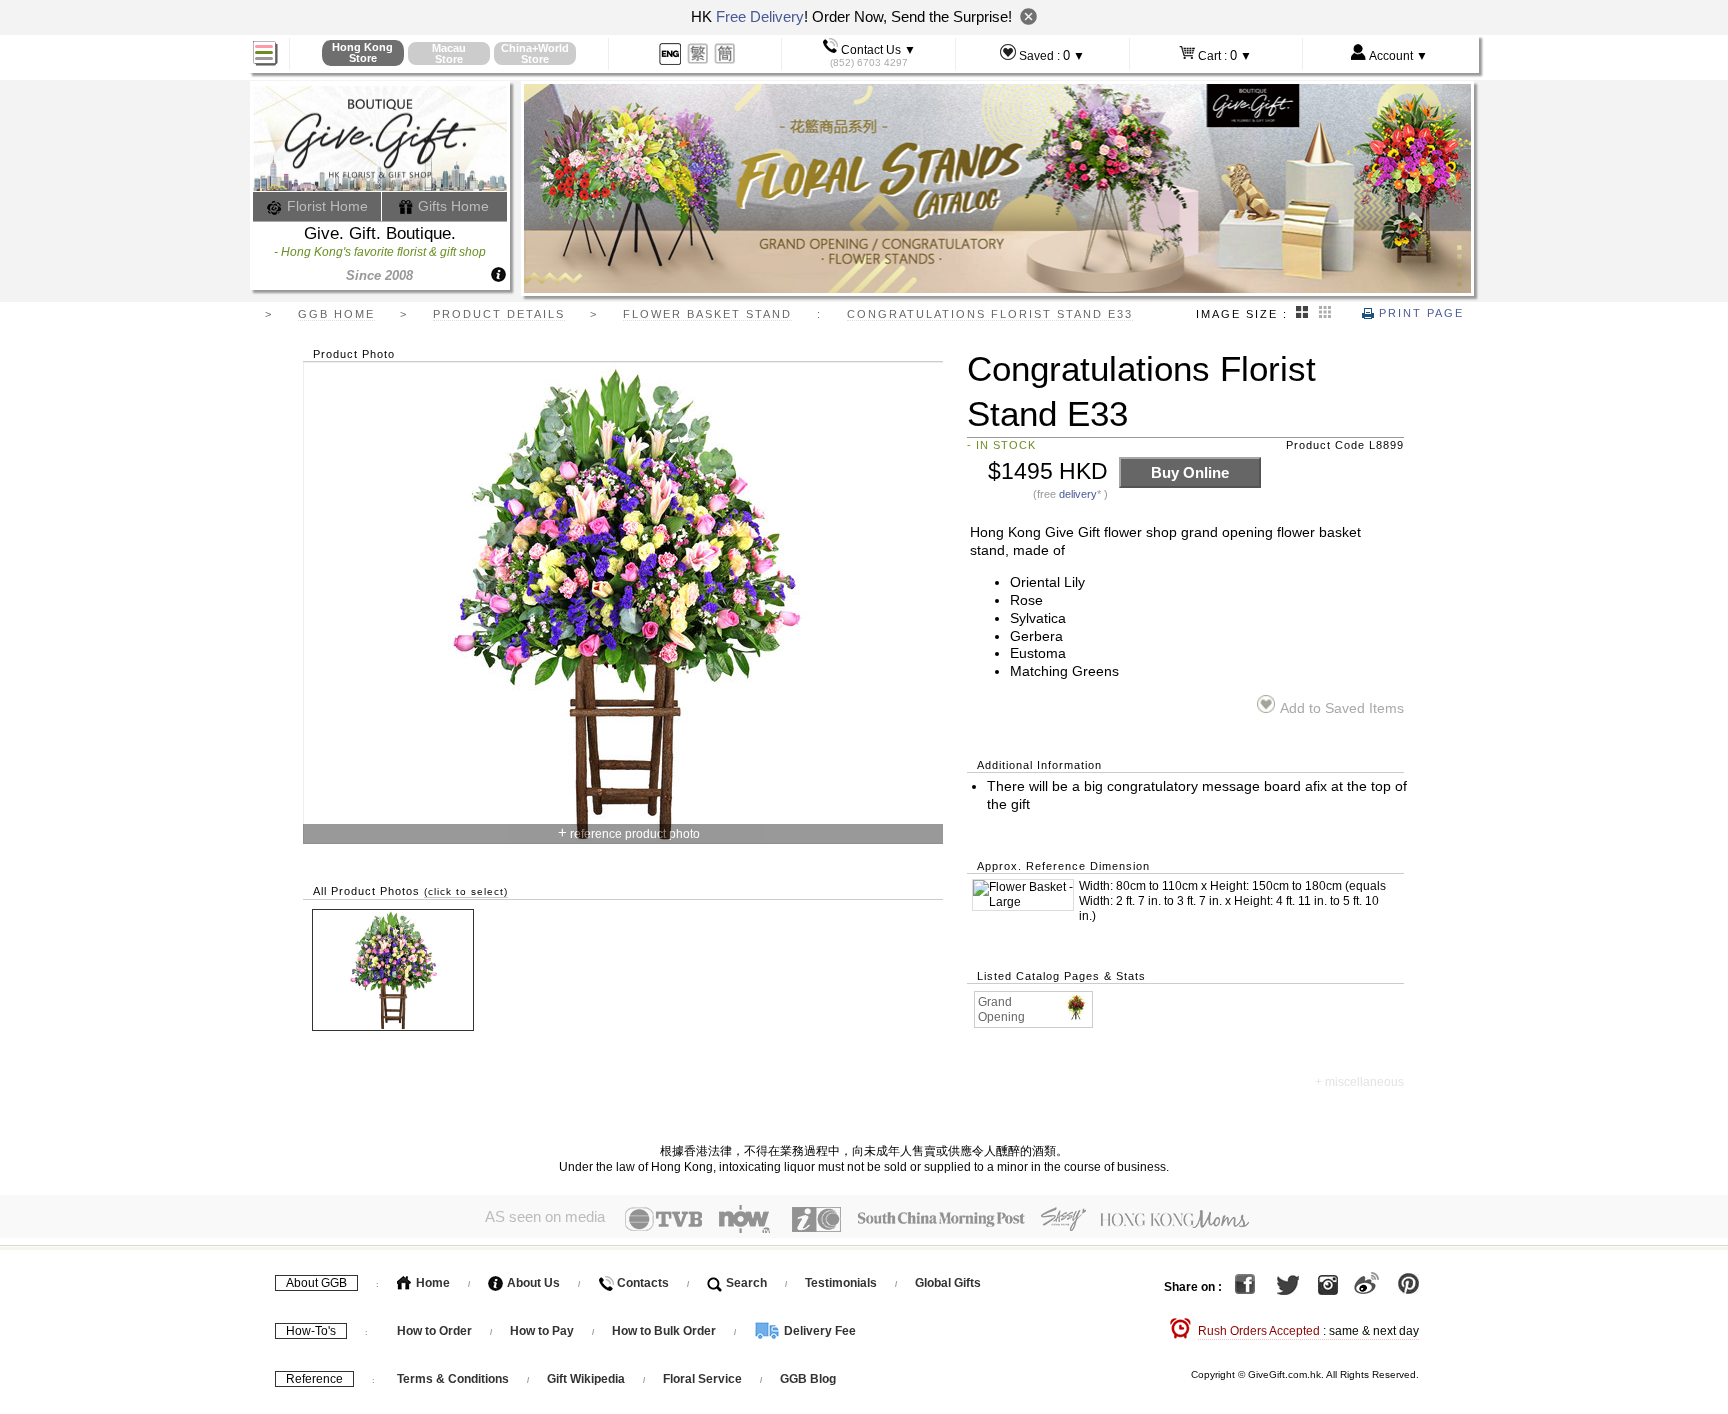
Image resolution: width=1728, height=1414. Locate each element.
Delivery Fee (818, 1331)
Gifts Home (451, 206)
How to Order (434, 1331)
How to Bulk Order (665, 1331)
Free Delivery (760, 16)
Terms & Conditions (453, 1379)
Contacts (641, 1283)
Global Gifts (948, 1283)
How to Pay (543, 1331)
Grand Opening (1001, 1009)
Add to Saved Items (1341, 708)
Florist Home (325, 206)
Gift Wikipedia (586, 1379)
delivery (1078, 494)
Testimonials (841, 1283)
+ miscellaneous (1359, 1082)
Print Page (1419, 313)
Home (431, 1283)
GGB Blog (808, 1379)
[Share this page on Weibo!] (1366, 1287)
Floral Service (702, 1379)
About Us (532, 1283)
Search (745, 1283)
